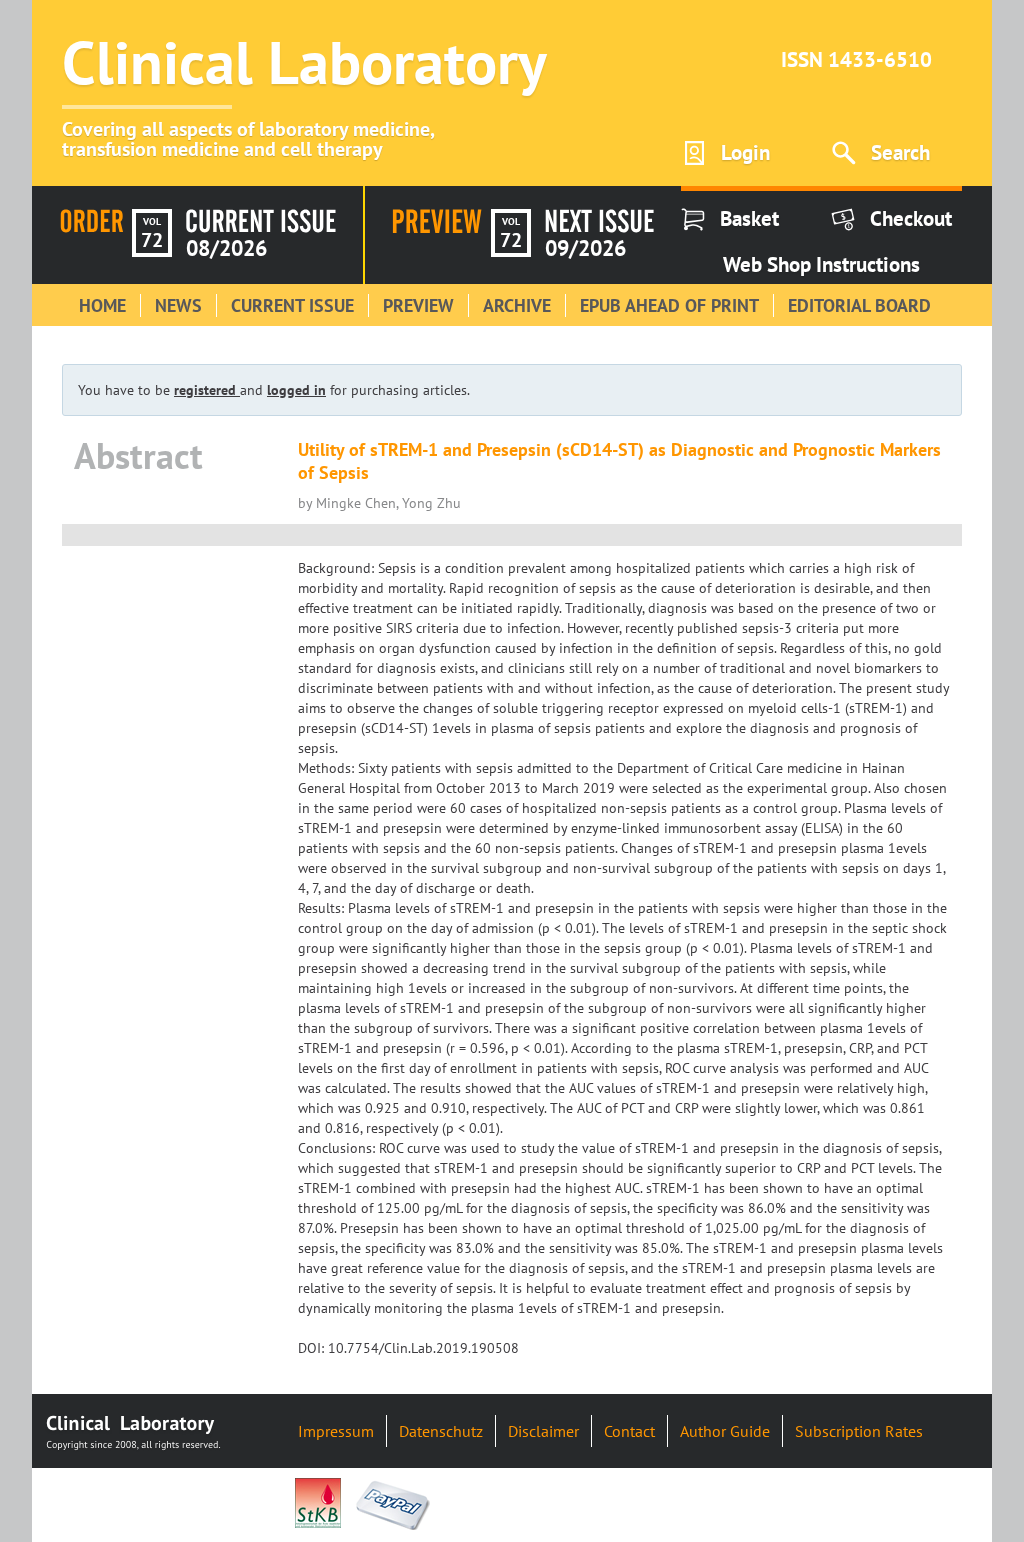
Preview (418, 305)
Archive (517, 305)
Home (102, 305)
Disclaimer (543, 1431)
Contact (629, 1431)
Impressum (336, 1431)
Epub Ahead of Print (669, 305)
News (178, 305)
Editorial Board (859, 305)
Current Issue (292, 305)
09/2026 (585, 248)
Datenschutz (441, 1431)
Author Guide (725, 1431)
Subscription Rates (859, 1431)
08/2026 (226, 248)
